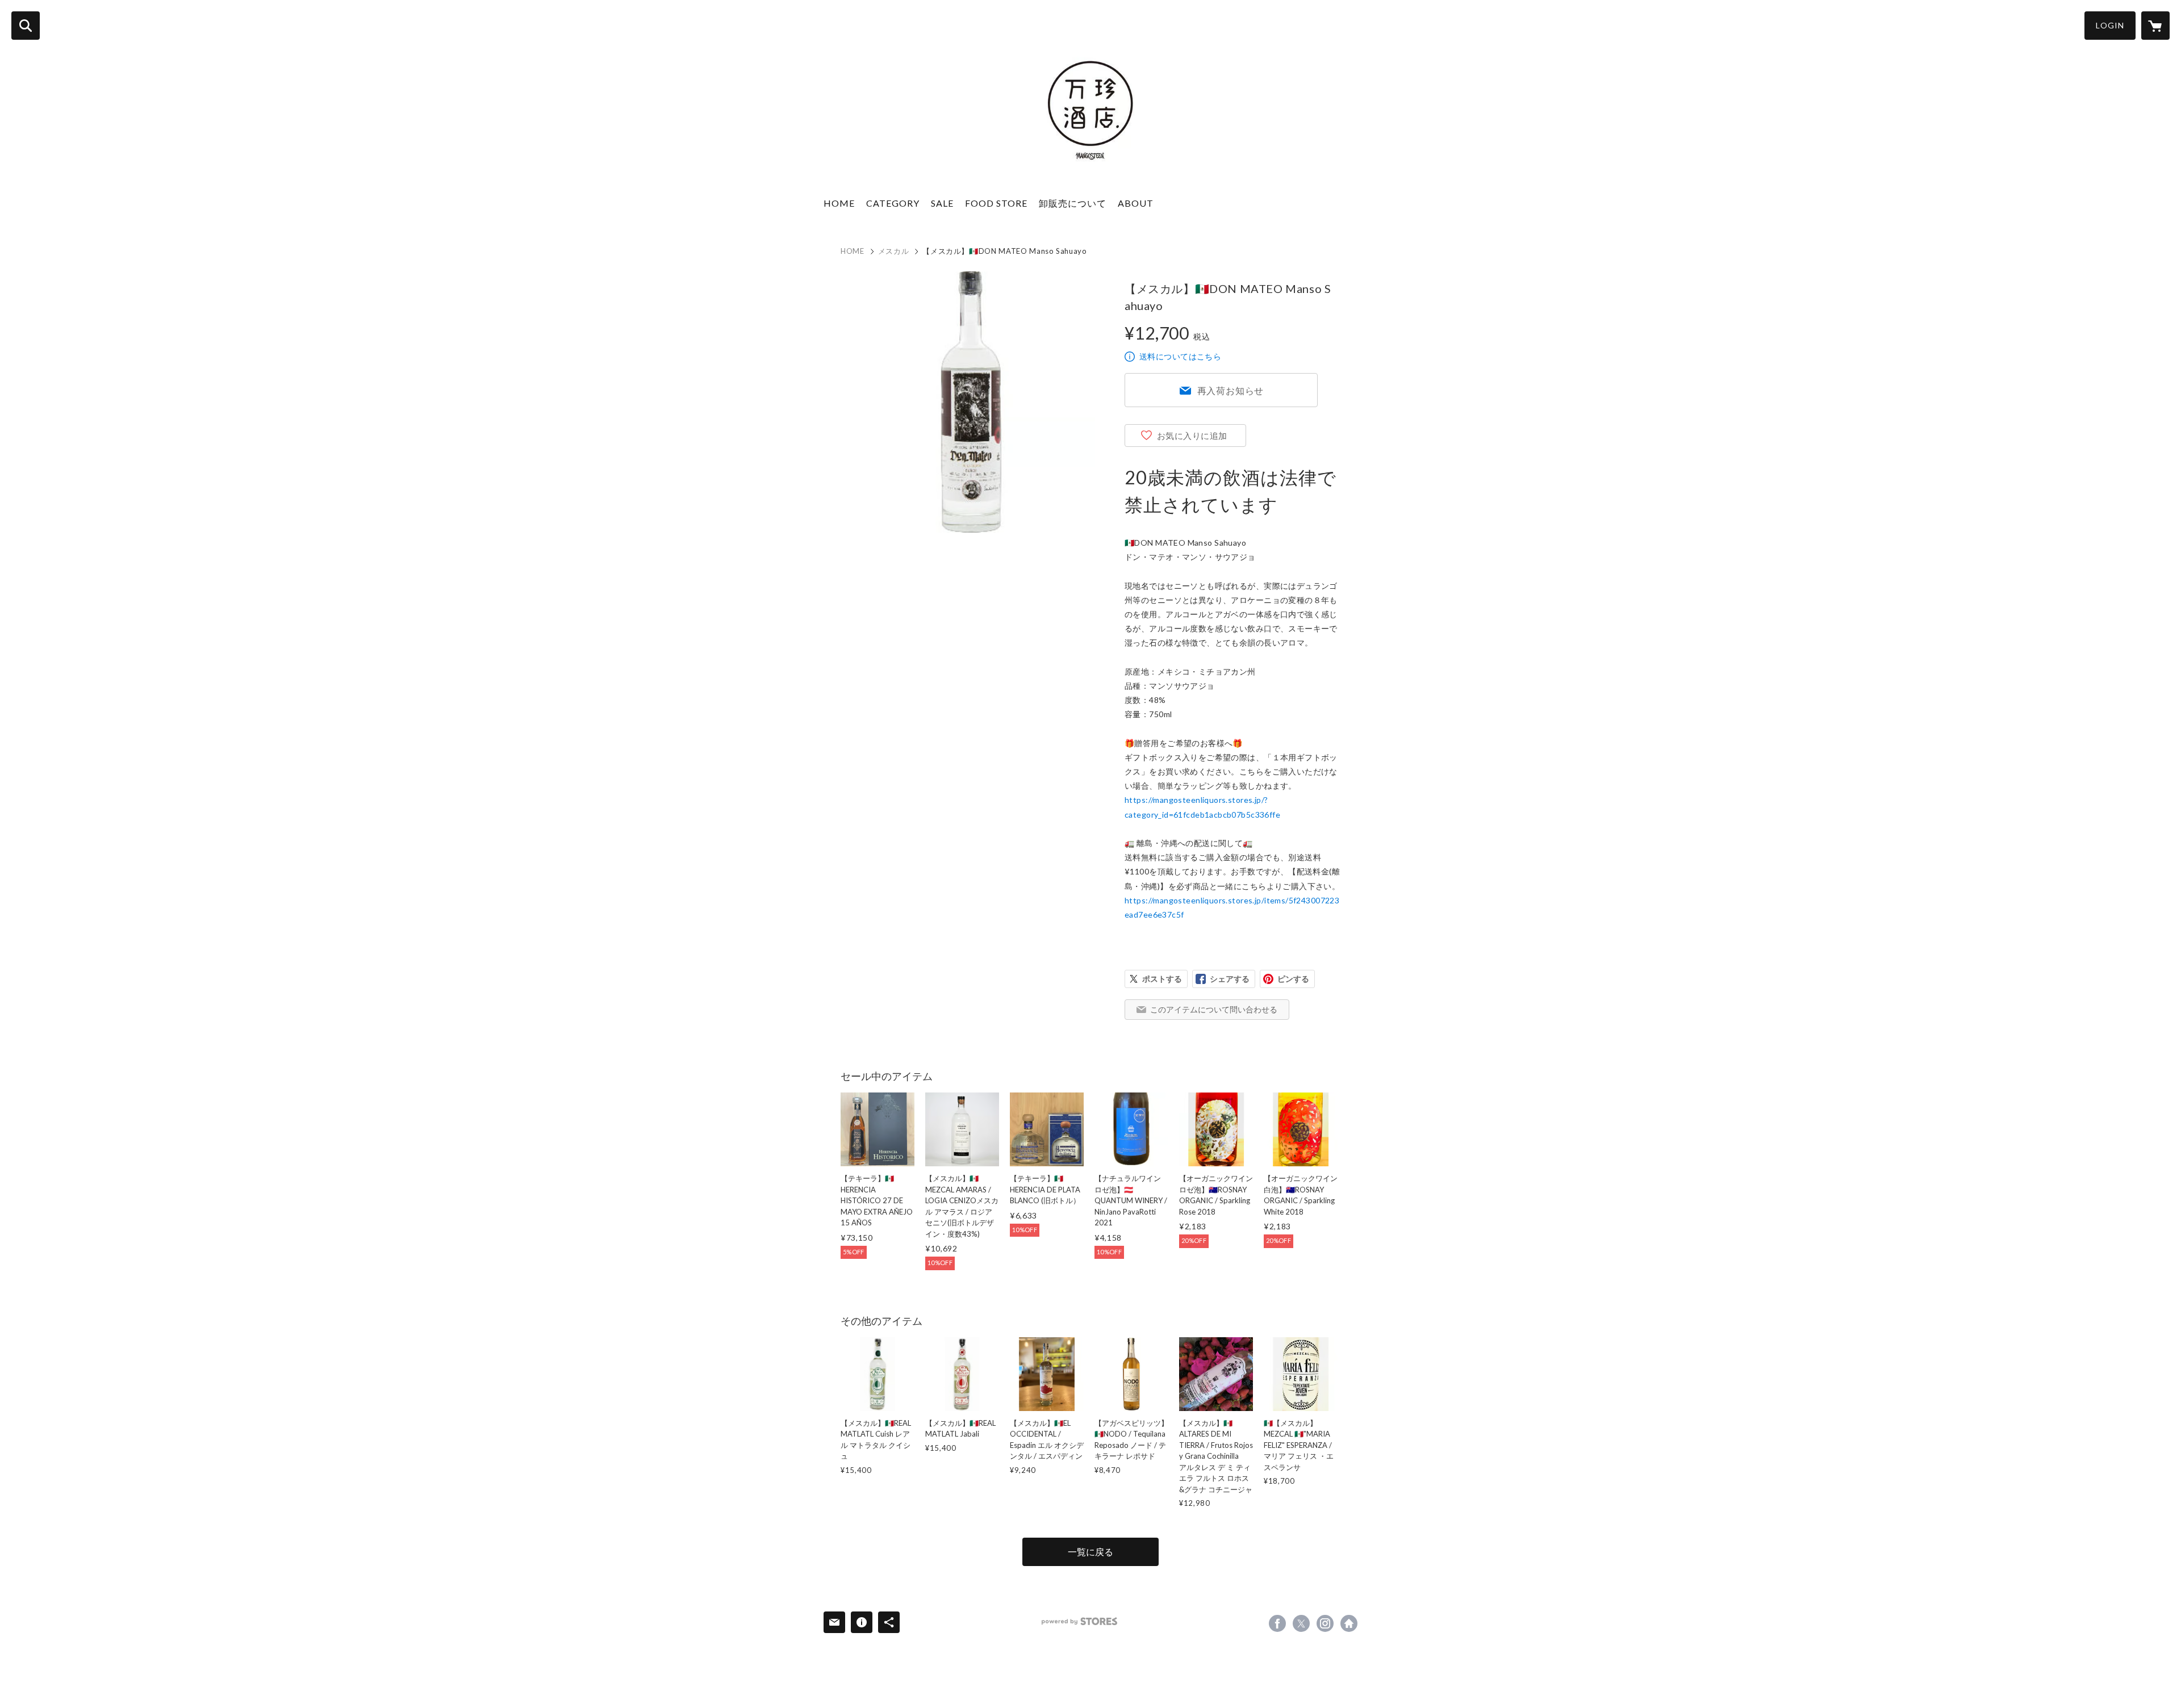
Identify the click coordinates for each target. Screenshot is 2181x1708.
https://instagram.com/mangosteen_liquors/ (1325, 1623)
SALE (942, 203)
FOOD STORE (996, 203)
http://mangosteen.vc (1349, 1623)
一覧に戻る (1090, 1552)
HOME (839, 203)
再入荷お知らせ (1231, 390)
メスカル (894, 251)
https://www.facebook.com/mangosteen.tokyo (1277, 1623)
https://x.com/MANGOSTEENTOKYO (1301, 1623)
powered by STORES (1079, 1621)
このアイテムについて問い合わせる (1214, 1009)
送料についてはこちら (1180, 356)
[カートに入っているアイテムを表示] (2155, 26)
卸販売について (1073, 203)
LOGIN (2110, 25)
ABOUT (1136, 203)
